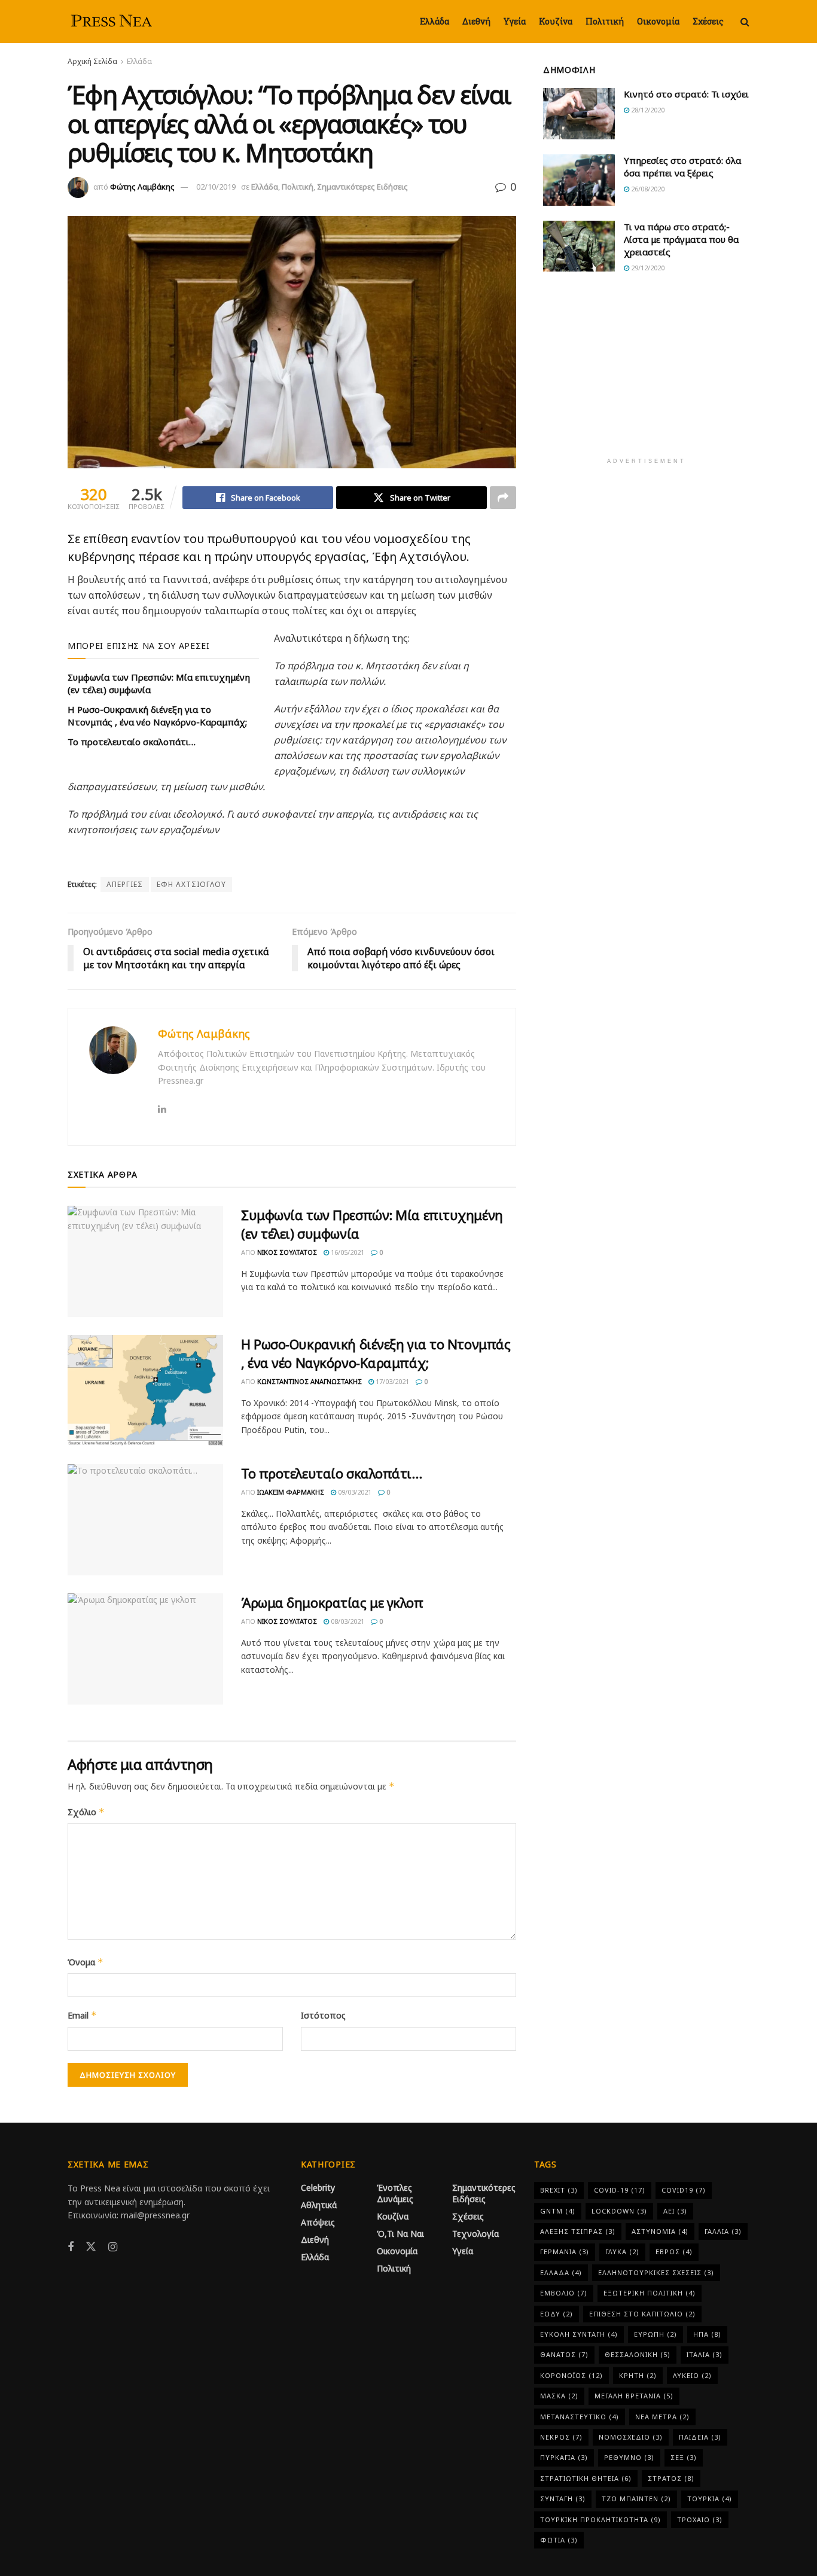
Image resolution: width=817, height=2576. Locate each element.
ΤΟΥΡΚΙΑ (710, 2499)
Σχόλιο (86, 1812)
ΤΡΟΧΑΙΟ (700, 2519)
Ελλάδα (435, 21)
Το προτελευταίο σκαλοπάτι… (132, 742)
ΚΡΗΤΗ (638, 2375)
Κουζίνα (556, 21)
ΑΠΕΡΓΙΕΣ (125, 884)
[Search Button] (745, 22)
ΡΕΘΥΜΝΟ (629, 2457)
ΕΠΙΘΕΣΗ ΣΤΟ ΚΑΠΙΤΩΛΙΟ (642, 2314)
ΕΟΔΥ (557, 2314)
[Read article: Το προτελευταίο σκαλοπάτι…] (145, 1520)
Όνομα (86, 1962)
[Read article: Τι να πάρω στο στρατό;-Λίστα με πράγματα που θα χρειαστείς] (579, 246)
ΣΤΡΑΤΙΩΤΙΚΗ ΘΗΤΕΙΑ (586, 2478)
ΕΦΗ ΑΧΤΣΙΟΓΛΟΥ (191, 884)
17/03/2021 (391, 1381)
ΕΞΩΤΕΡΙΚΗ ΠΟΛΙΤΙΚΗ (650, 2293)
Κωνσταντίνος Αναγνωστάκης (310, 1381)
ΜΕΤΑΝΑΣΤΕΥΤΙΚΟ (580, 2417)
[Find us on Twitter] (91, 2247)
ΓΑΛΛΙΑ (723, 2231)
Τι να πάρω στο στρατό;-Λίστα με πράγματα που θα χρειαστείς (681, 239)
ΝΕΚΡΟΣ (561, 2437)
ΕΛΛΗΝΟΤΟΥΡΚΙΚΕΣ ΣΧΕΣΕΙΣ (656, 2272)
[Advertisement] (647, 373)
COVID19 (684, 2190)
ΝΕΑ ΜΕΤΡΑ (662, 2417)
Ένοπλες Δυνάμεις (395, 2193)
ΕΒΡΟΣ (674, 2252)
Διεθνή (476, 21)
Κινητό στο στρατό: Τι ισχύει (686, 94)
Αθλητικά (319, 2205)
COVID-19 (620, 2190)
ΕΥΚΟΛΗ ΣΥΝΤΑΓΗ (579, 2334)
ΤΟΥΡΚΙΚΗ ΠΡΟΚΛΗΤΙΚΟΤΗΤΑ (600, 2519)
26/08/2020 (647, 189)
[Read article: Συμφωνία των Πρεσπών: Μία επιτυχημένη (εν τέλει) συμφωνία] (145, 1261)
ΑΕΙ (675, 2211)
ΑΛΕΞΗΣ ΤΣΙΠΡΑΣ (578, 2231)
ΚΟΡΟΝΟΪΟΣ (571, 2375)
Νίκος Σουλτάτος (287, 1252)
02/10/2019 (216, 187)
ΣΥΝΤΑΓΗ (563, 2499)
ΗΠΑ (707, 2334)
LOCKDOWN (619, 2211)
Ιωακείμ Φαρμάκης (291, 1492)
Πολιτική (605, 21)
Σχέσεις (708, 21)
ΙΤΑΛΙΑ (705, 2354)
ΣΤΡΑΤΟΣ (671, 2478)
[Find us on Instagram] (113, 2247)
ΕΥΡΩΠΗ (656, 2334)
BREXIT (559, 2190)
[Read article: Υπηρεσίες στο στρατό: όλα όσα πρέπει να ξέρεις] (579, 180)
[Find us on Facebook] (71, 2247)
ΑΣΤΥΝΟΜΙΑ (660, 2231)
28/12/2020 (647, 110)
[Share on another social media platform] (503, 498)
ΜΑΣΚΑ (559, 2396)
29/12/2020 (647, 268)
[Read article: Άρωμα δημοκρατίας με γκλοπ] (145, 1649)
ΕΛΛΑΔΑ (561, 2272)
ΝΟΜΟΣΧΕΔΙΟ (631, 2437)
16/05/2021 (347, 1252)
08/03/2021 (347, 1621)
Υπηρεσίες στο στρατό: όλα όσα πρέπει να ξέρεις (682, 167)
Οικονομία (658, 21)
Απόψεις (318, 2222)
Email (82, 2015)
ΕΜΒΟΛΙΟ (564, 2293)
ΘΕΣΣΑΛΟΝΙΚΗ (638, 2354)
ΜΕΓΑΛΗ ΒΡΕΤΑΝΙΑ (634, 2396)
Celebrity (318, 2188)
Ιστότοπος (323, 2015)
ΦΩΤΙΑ (559, 2540)
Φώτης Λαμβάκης (142, 187)
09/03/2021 (354, 1492)
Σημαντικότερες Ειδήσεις (362, 187)
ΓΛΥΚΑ (622, 2252)
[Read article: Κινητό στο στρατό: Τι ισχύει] (579, 114)
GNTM (558, 2211)
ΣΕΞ (684, 2457)
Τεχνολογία (475, 2234)
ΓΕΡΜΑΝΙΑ (565, 2252)
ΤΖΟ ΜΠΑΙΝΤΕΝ (636, 2499)
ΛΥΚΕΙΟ (692, 2375)
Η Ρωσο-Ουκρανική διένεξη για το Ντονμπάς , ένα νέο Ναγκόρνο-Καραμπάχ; (157, 716)
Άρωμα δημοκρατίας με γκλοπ (332, 1602)
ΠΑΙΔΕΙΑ (700, 2437)
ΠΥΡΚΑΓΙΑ (564, 2457)
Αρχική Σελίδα (92, 61)
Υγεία (515, 21)
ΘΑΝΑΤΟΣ (564, 2354)
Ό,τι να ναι (400, 2234)
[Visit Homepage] (112, 22)
